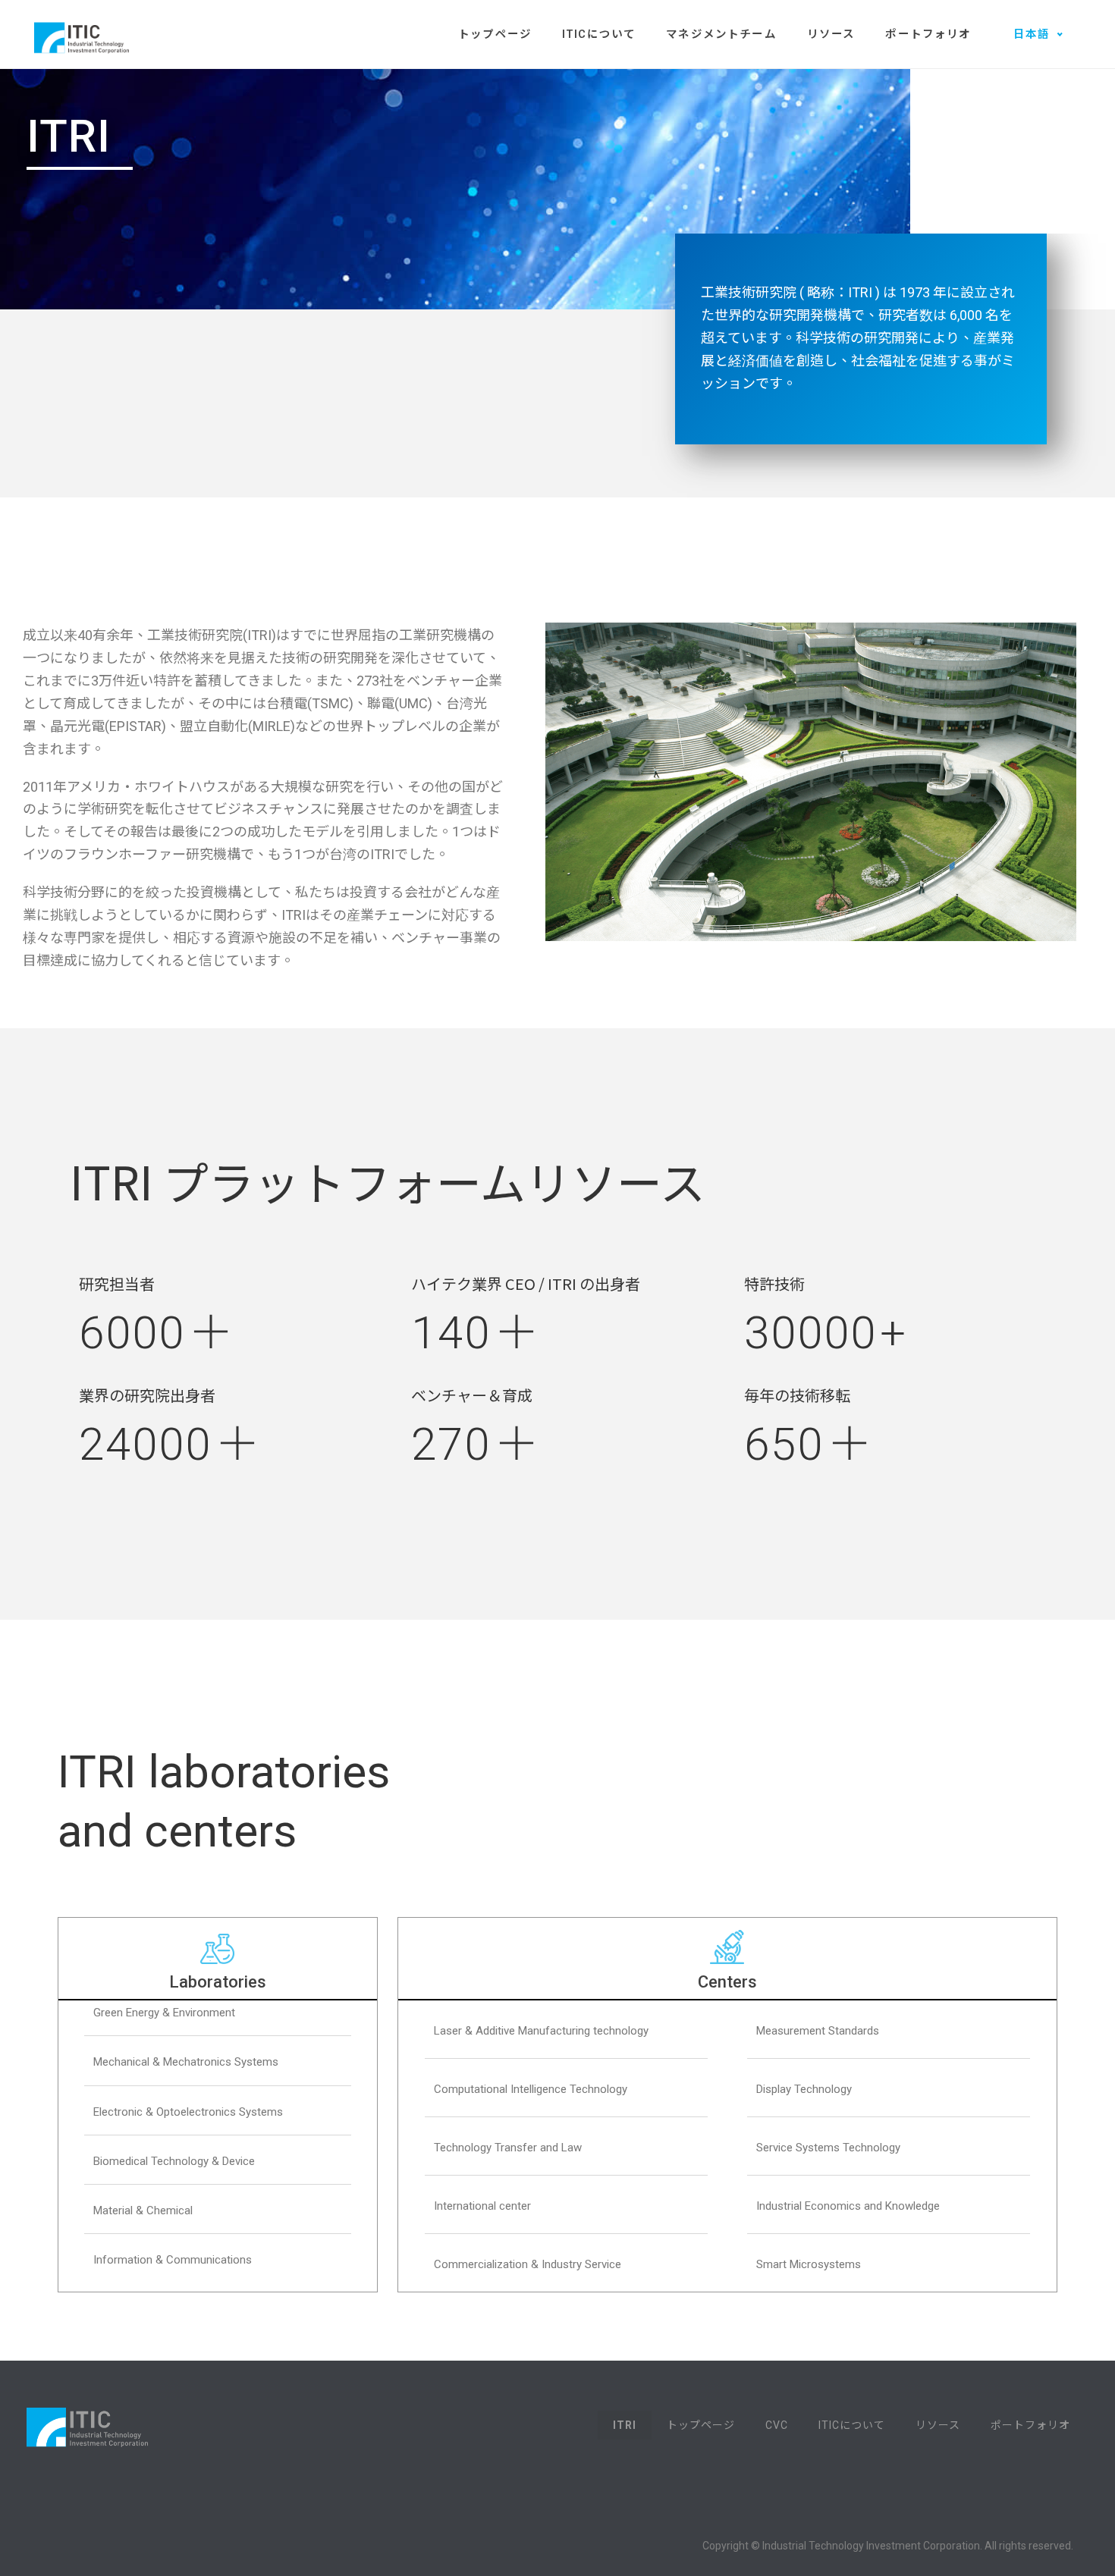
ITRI (625, 2425)
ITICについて (599, 35)
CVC (777, 2425)
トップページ (495, 35)
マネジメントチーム (721, 35)
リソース (831, 35)
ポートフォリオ (928, 35)
